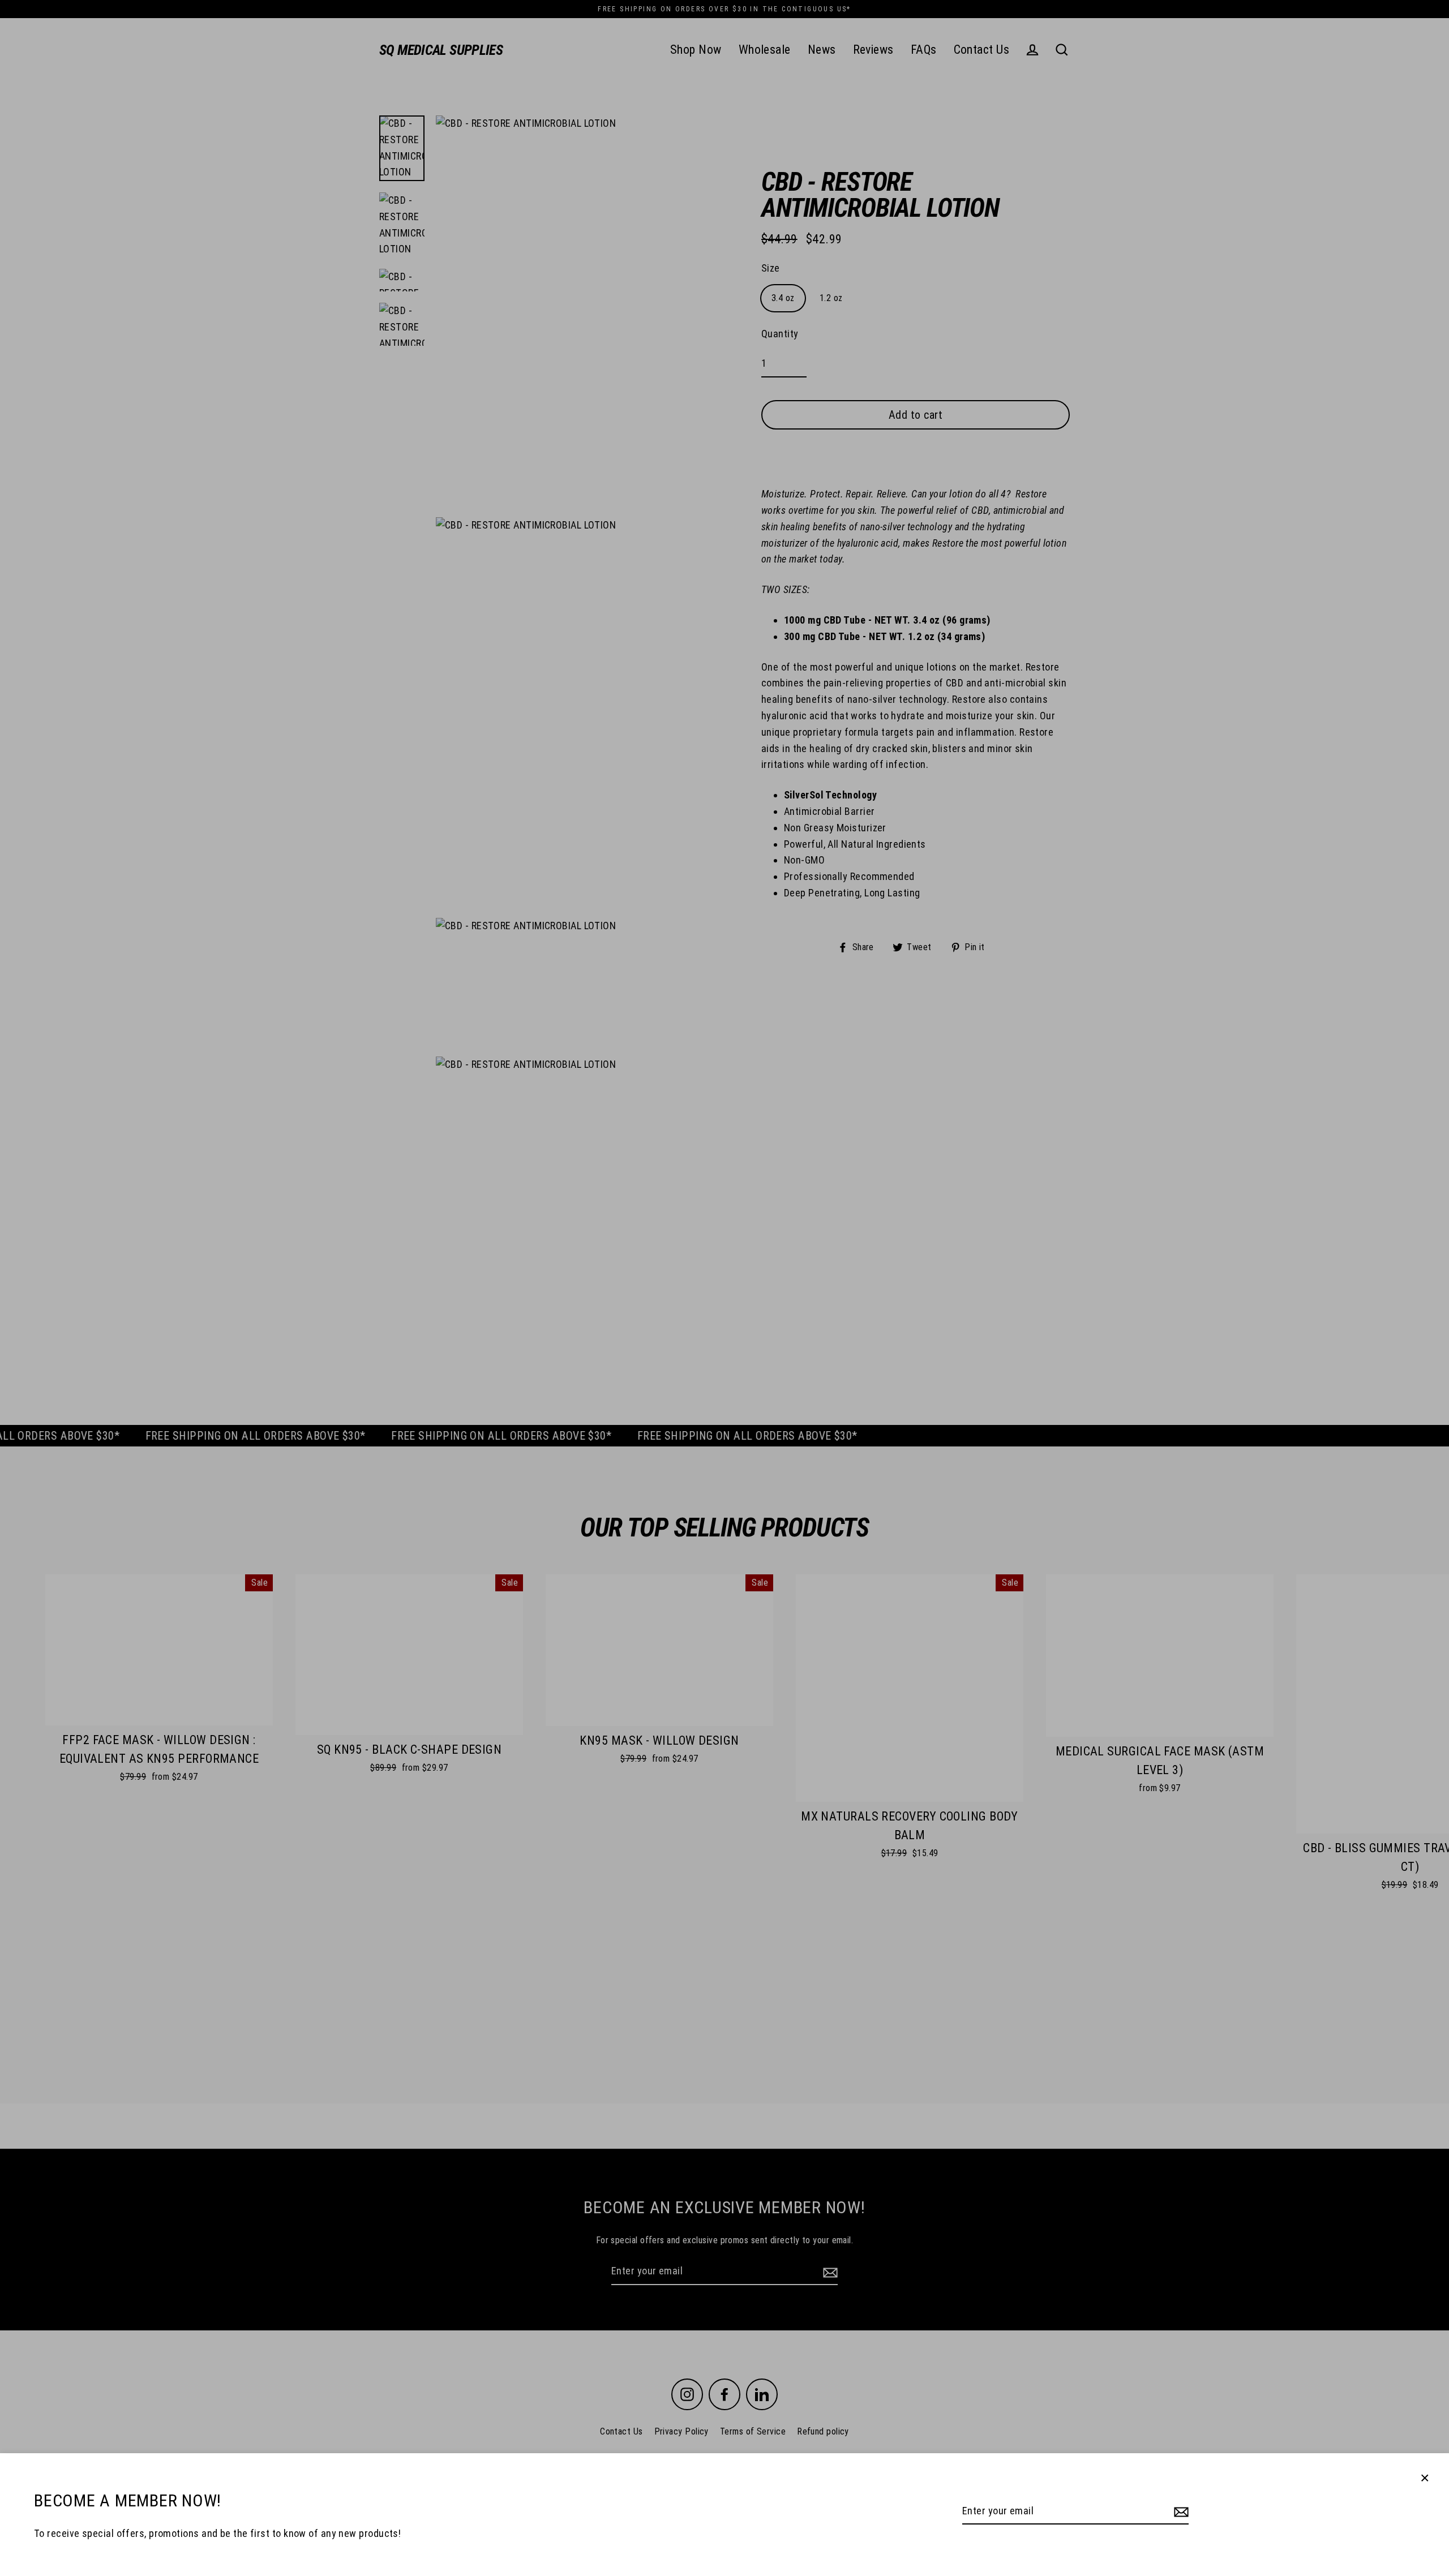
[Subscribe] (1180, 2512)
